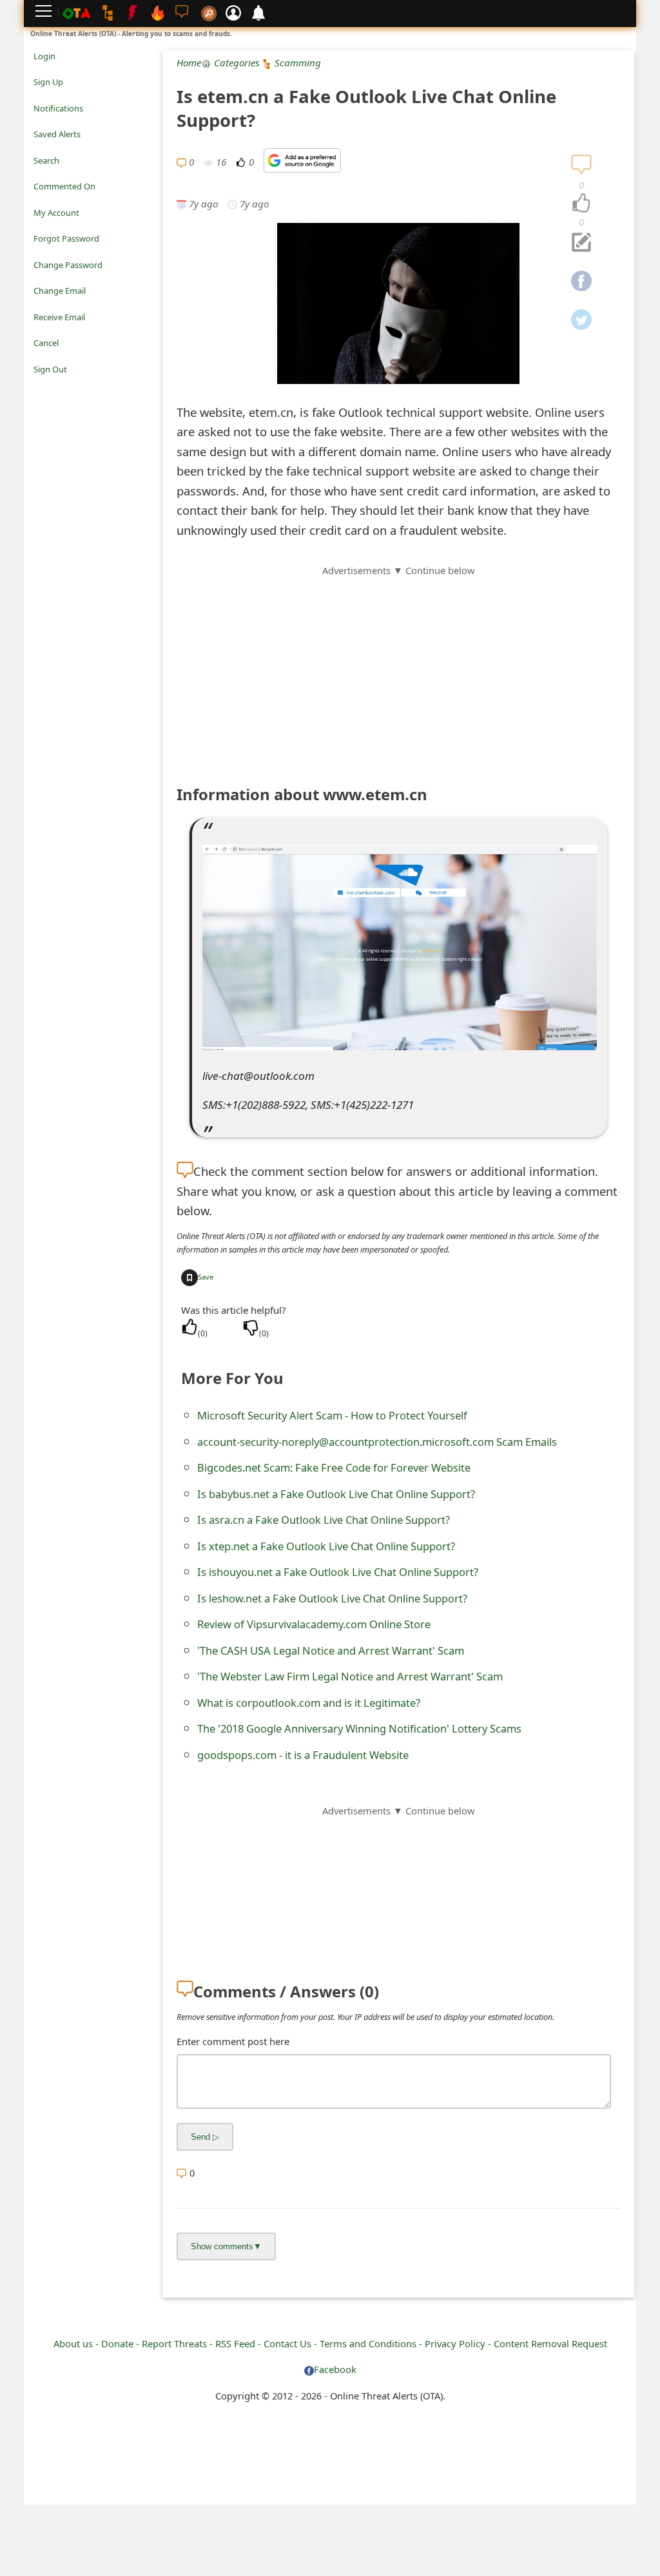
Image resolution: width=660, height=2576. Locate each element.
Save (206, 1277)
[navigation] (581, 204)
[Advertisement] (398, 668)
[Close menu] (40, 387)
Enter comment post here (233, 2041)
